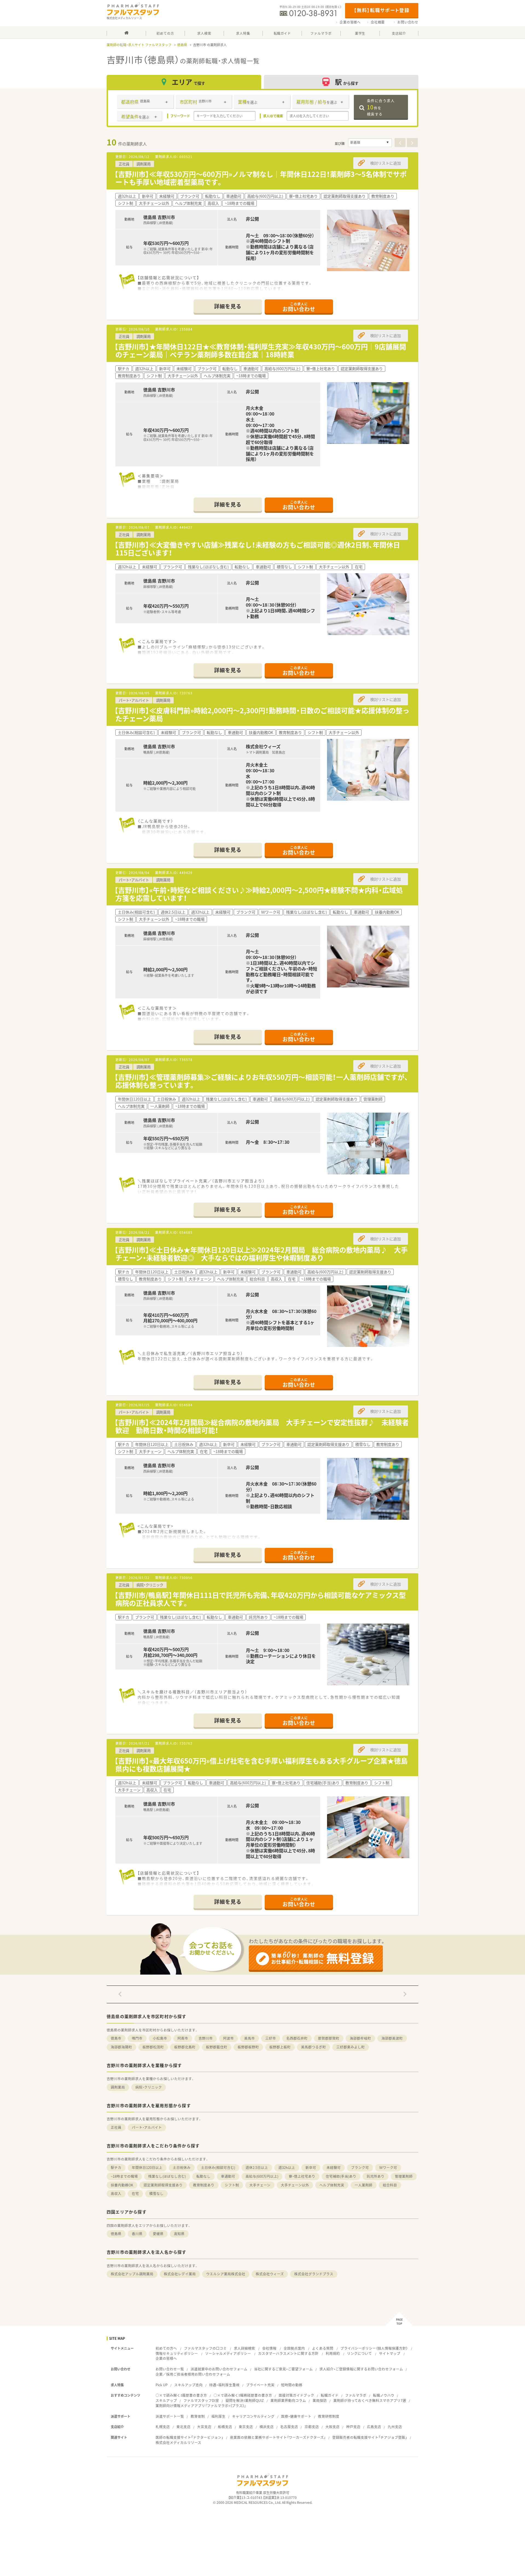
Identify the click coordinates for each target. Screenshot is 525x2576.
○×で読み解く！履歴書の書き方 (181, 2395)
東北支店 (183, 2427)
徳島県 (182, 45)
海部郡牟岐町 (360, 2038)
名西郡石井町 (297, 2038)
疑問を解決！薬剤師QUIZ (245, 2400)
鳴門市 (137, 2038)
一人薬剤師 (364, 2185)
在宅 (135, 2193)
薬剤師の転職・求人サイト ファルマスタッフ (139, 45)
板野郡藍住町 (217, 2047)
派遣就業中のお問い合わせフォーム (219, 2369)
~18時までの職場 (124, 2176)
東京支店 (246, 2427)
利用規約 (333, 2353)
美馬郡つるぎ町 (313, 2047)
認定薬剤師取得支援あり (163, 2185)
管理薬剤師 (404, 2176)
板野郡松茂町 (153, 2047)
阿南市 (183, 2038)
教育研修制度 (329, 2416)
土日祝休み (182, 2167)
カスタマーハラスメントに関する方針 (288, 2353)
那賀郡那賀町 (329, 2038)
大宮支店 (204, 2427)
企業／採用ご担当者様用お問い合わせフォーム (193, 2374)
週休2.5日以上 (257, 2167)
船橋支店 (225, 2427)
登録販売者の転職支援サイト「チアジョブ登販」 (370, 2437)
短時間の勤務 (292, 2385)
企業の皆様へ (350, 22)
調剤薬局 (118, 2087)
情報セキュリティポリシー (177, 2353)
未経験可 (334, 2167)
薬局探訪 (320, 2400)
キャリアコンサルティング (253, 2416)
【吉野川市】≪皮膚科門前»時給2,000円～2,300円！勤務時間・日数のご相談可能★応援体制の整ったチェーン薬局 (262, 714)
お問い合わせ (408, 22)
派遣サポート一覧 (170, 2416)
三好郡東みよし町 (351, 2047)
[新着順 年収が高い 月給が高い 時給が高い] (370, 143)
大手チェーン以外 (295, 2185)
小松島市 (160, 2038)
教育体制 (198, 2416)
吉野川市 (206, 2038)
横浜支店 (267, 2427)
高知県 (179, 2234)
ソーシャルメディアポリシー (228, 2353)
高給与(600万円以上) (262, 2176)
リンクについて (359, 2353)
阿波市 (228, 2038)
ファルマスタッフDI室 (201, 2400)
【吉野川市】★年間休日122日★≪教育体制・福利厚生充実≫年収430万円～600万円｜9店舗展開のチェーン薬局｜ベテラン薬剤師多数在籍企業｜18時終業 (260, 350)
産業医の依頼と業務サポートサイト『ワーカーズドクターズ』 (278, 2437)
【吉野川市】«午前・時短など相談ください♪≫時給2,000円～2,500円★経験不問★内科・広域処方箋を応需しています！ (259, 894)
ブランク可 (360, 2167)
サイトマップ (390, 2353)
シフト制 (232, 2185)
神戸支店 (353, 2427)
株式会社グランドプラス (314, 2274)
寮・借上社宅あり (302, 2176)
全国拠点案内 (294, 2348)
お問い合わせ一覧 (170, 2369)
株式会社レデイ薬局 (180, 2274)
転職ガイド (330, 2395)
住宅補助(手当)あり (341, 2176)
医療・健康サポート (296, 2416)
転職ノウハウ (384, 2395)
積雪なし (156, 2193)
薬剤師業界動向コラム (288, 2400)
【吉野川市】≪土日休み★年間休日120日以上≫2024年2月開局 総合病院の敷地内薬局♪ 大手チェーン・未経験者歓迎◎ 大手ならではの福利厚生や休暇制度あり (261, 1254)
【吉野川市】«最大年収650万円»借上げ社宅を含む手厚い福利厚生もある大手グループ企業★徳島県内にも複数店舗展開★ (261, 1765)
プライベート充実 (260, 2385)
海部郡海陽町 (121, 2047)
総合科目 (390, 2185)
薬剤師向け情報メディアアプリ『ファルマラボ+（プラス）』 (201, 2406)
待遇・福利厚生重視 (224, 2385)
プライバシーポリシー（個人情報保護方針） (374, 2348)
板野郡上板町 (280, 2047)
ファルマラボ (356, 2395)
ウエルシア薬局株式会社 (226, 2274)
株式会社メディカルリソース (178, 2442)
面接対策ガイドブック (296, 2395)
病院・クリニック (149, 2087)
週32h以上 (287, 2167)
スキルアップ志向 (188, 2385)
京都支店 (312, 2427)
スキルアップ (166, 2400)
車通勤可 (228, 2176)
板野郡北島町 (185, 2047)
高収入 (116, 2193)
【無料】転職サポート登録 (382, 10)
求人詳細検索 (244, 2348)
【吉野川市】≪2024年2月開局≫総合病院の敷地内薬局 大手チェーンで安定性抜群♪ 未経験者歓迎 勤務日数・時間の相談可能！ (262, 1426)
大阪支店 (332, 2427)
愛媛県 (158, 2234)
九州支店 (395, 2427)
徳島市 (116, 2038)
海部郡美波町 (392, 2038)
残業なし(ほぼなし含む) (167, 2176)
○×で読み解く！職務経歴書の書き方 (243, 2395)
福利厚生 (218, 2416)
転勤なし (203, 2176)
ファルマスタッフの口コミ (205, 2348)
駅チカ (116, 2167)
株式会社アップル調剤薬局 (132, 2274)
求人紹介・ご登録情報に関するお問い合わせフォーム (361, 2369)
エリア (188, 82)
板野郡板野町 (248, 2047)
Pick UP (162, 2385)
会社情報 (269, 2348)
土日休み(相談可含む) (218, 2167)
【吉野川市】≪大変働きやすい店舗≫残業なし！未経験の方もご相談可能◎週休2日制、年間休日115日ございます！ (257, 549)
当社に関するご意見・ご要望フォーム (283, 2369)
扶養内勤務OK (122, 2185)
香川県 (137, 2234)
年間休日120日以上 (147, 2167)
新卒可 (311, 2167)
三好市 (271, 2038)
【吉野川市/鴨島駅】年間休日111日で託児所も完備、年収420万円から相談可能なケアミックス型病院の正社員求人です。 (260, 1599)
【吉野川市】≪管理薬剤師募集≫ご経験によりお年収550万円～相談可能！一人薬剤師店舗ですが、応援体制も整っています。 (261, 1081)
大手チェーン (260, 2185)
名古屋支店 (289, 2427)
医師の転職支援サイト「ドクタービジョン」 (189, 2437)
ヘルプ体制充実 (332, 2185)
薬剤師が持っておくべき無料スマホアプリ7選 (370, 2400)
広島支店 (374, 2427)
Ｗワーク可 (388, 2167)
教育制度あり (204, 2185)
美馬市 (250, 2038)
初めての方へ (166, 2348)
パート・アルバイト (147, 2127)
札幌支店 (163, 2427)
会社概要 (378, 22)
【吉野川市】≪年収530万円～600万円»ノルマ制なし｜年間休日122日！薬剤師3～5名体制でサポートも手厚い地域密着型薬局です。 (260, 178)
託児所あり (376, 2176)
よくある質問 (323, 2348)
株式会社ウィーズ (270, 2274)
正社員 (116, 2127)
